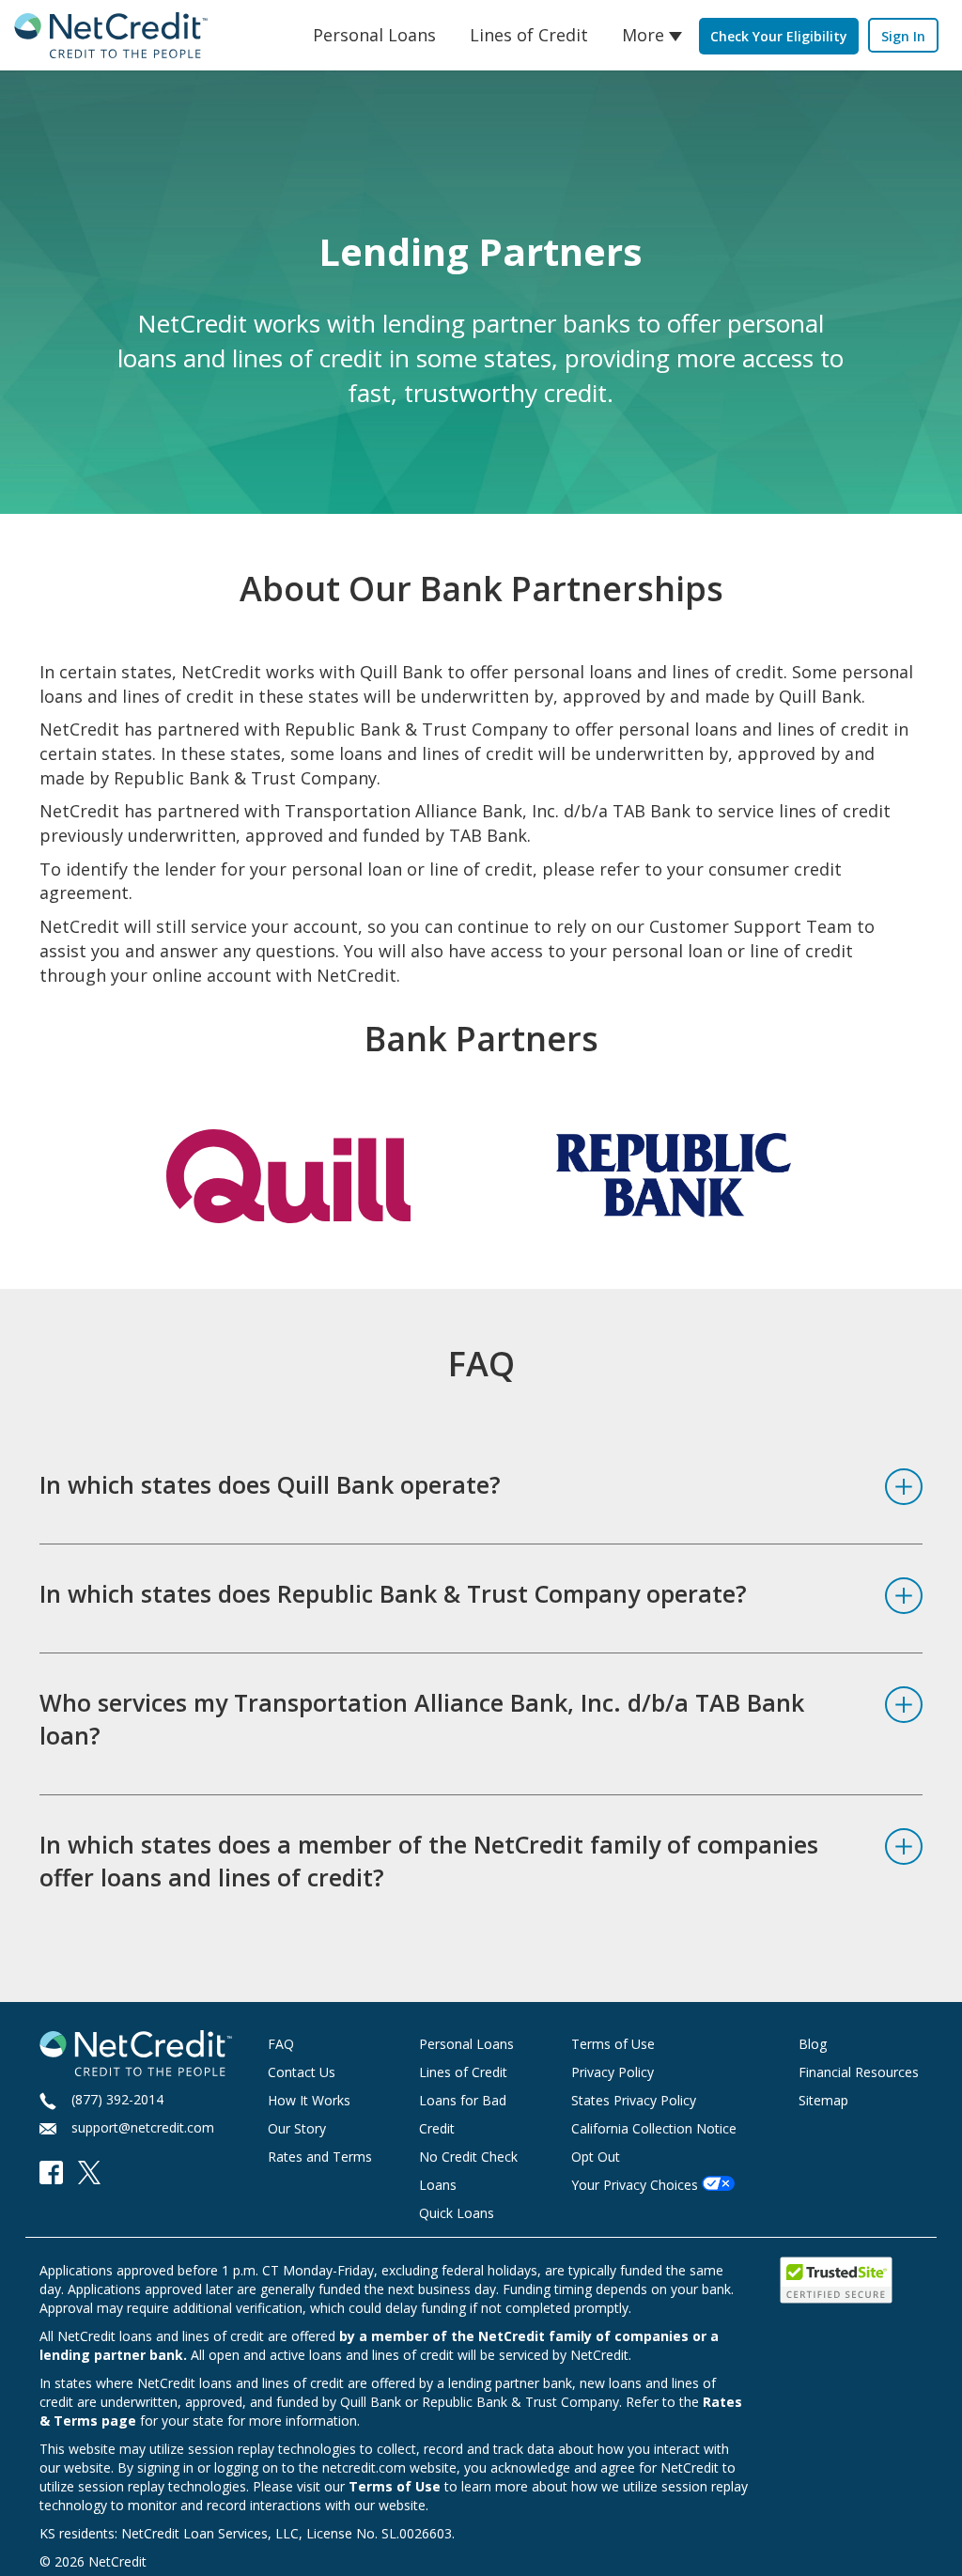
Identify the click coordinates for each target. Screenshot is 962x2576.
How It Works (309, 2100)
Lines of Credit (529, 35)
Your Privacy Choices (635, 2185)
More (643, 35)
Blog (813, 2044)
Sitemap (823, 2100)
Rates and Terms (320, 2157)
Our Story (297, 2128)
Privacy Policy (613, 2072)
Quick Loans (457, 2213)
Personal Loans (374, 35)
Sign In (903, 36)
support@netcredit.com (143, 2127)
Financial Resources (859, 2072)
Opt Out (596, 2157)
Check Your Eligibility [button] (779, 36)
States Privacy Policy (634, 2100)
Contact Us (302, 2072)
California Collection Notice (654, 2128)
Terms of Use (613, 2044)
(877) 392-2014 (117, 2099)
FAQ (281, 2044)
